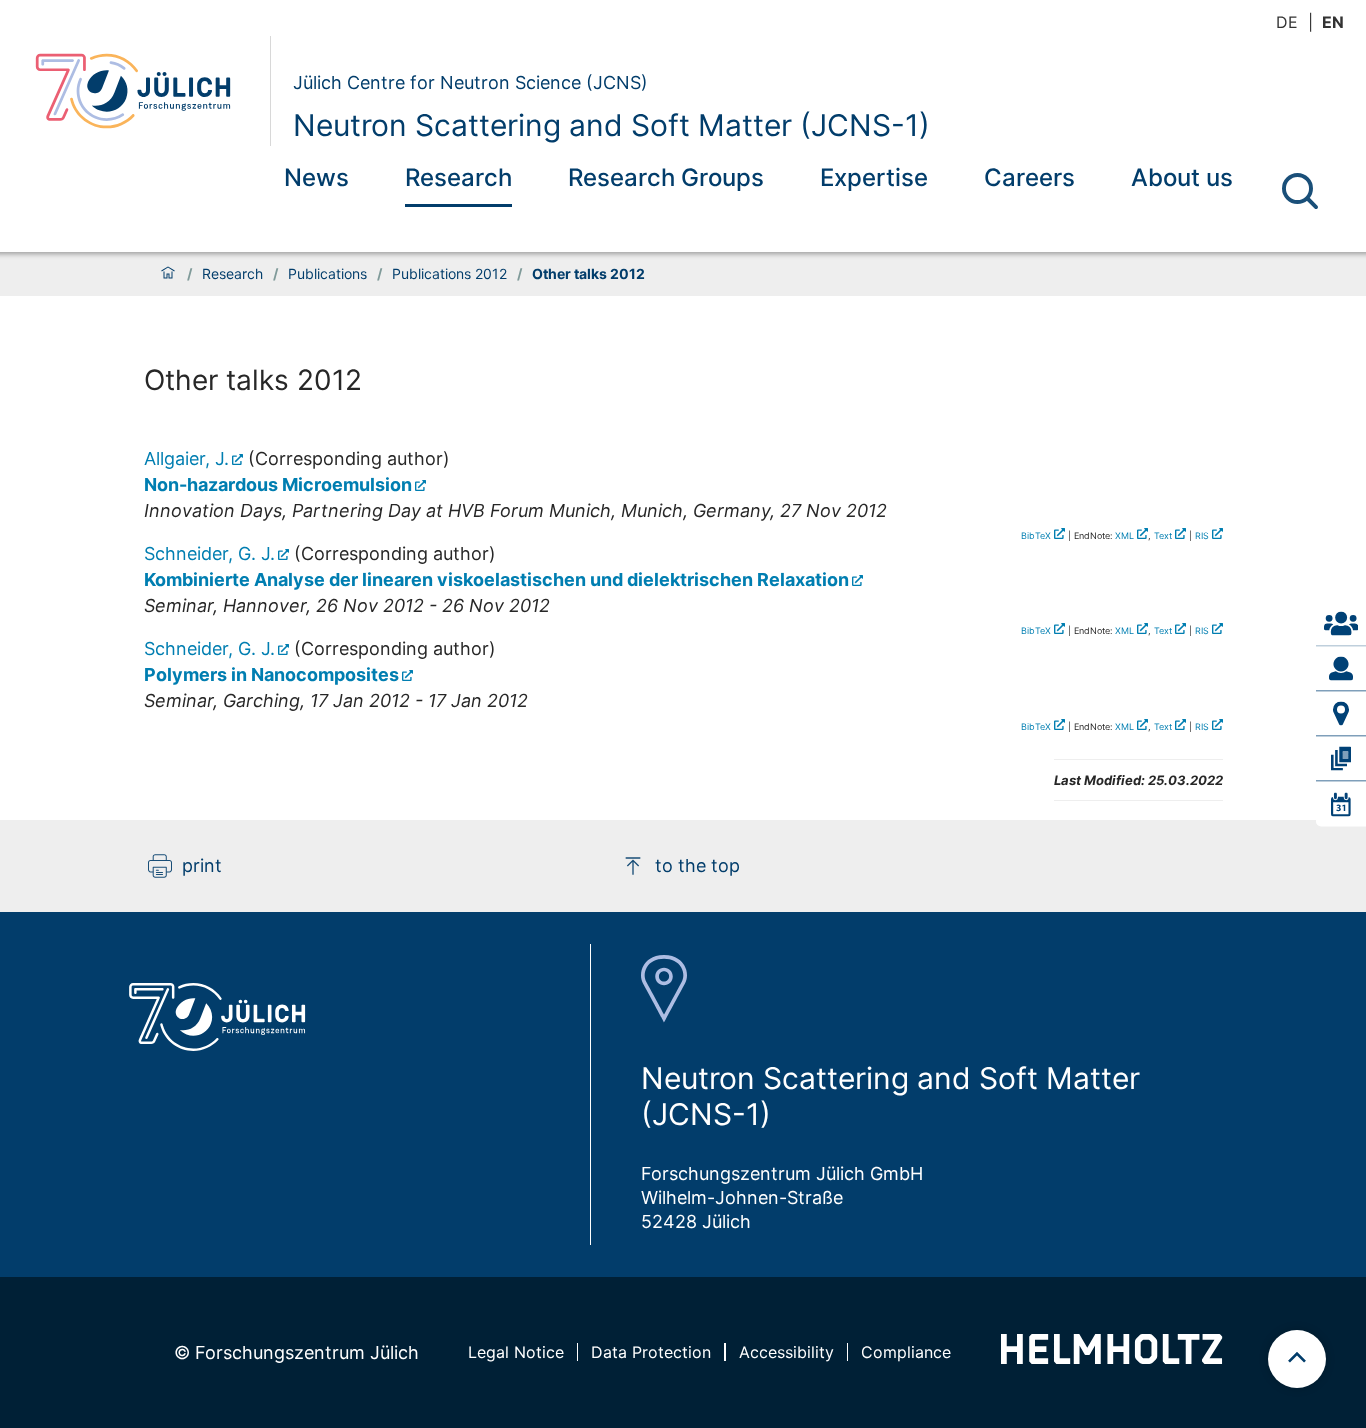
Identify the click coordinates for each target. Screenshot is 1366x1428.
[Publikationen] (1341, 759)
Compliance (906, 1352)
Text (1163, 535)
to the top (697, 865)
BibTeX (1036, 535)
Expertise (874, 177)
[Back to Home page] (144, 91)
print (202, 865)
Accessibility (786, 1352)
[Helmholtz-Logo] (1111, 1357)
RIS (1202, 535)
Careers (1029, 177)
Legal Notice (516, 1352)
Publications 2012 (449, 274)
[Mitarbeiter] (1341, 669)
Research (458, 177)
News (316, 177)
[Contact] (1341, 624)
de (1287, 22)
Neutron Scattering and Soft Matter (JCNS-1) (611, 125)
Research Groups (666, 177)
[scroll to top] (1297, 1359)
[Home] (168, 274)
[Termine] (1341, 804)
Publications (327, 274)
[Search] (1300, 191)
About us (1182, 177)
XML (1124, 535)
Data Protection (651, 1352)
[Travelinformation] (1341, 714)
